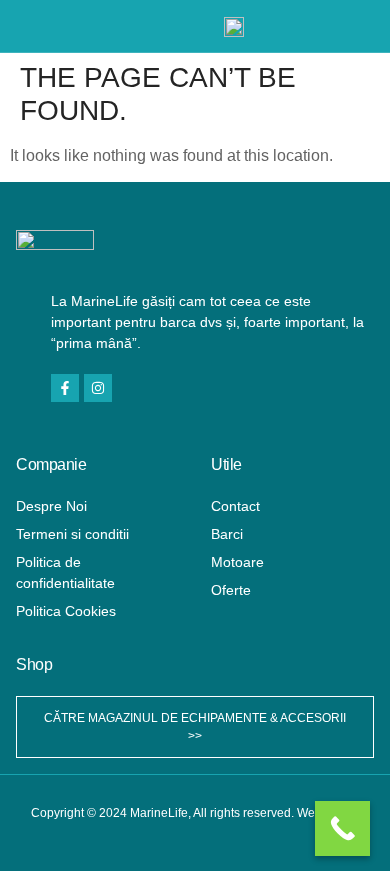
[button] (37, 26)
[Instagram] (98, 388)
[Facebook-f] (65, 388)
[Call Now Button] (342, 828)
